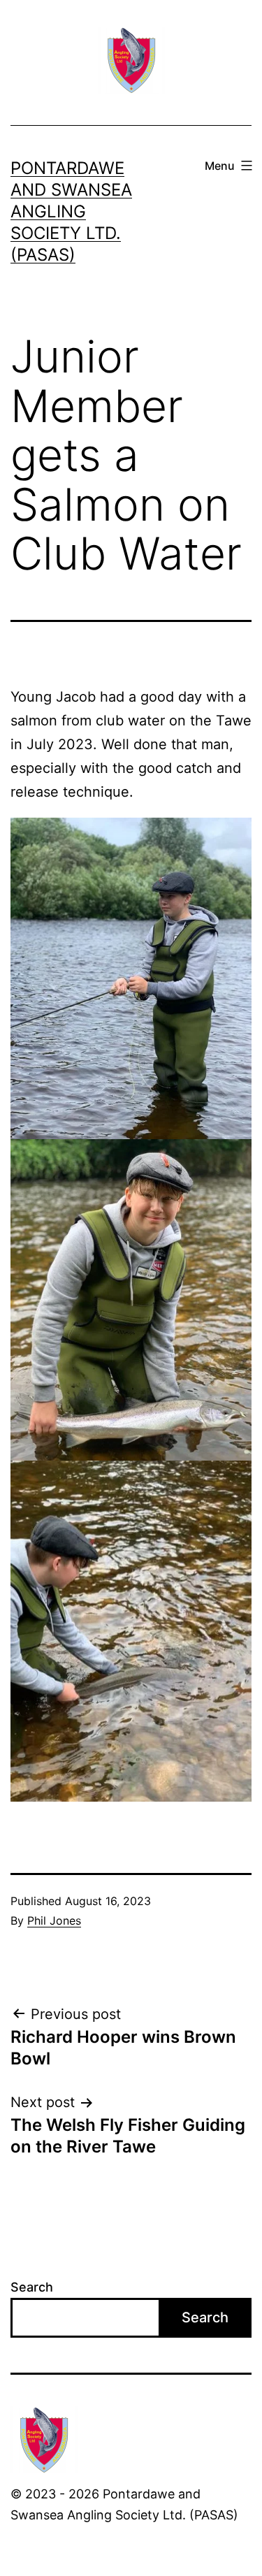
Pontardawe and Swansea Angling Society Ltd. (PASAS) (71, 212)
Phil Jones (54, 1920)
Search (32, 2287)
